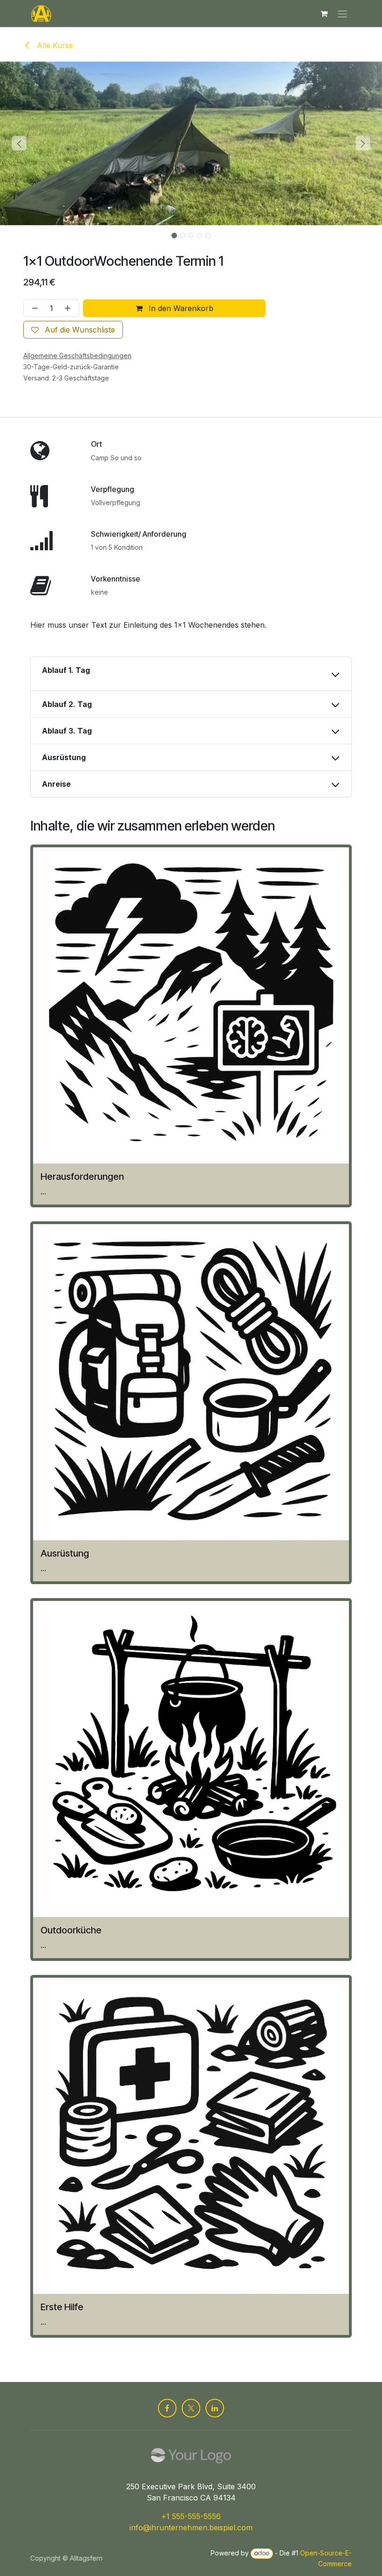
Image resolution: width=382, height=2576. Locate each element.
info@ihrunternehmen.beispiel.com (191, 2528)
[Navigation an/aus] (342, 14)
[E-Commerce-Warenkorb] (324, 14)
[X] (191, 2408)
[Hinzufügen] (69, 308)
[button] (19, 143)
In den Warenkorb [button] (180, 308)
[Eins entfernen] (33, 308)
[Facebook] (167, 2408)
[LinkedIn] (215, 2408)
